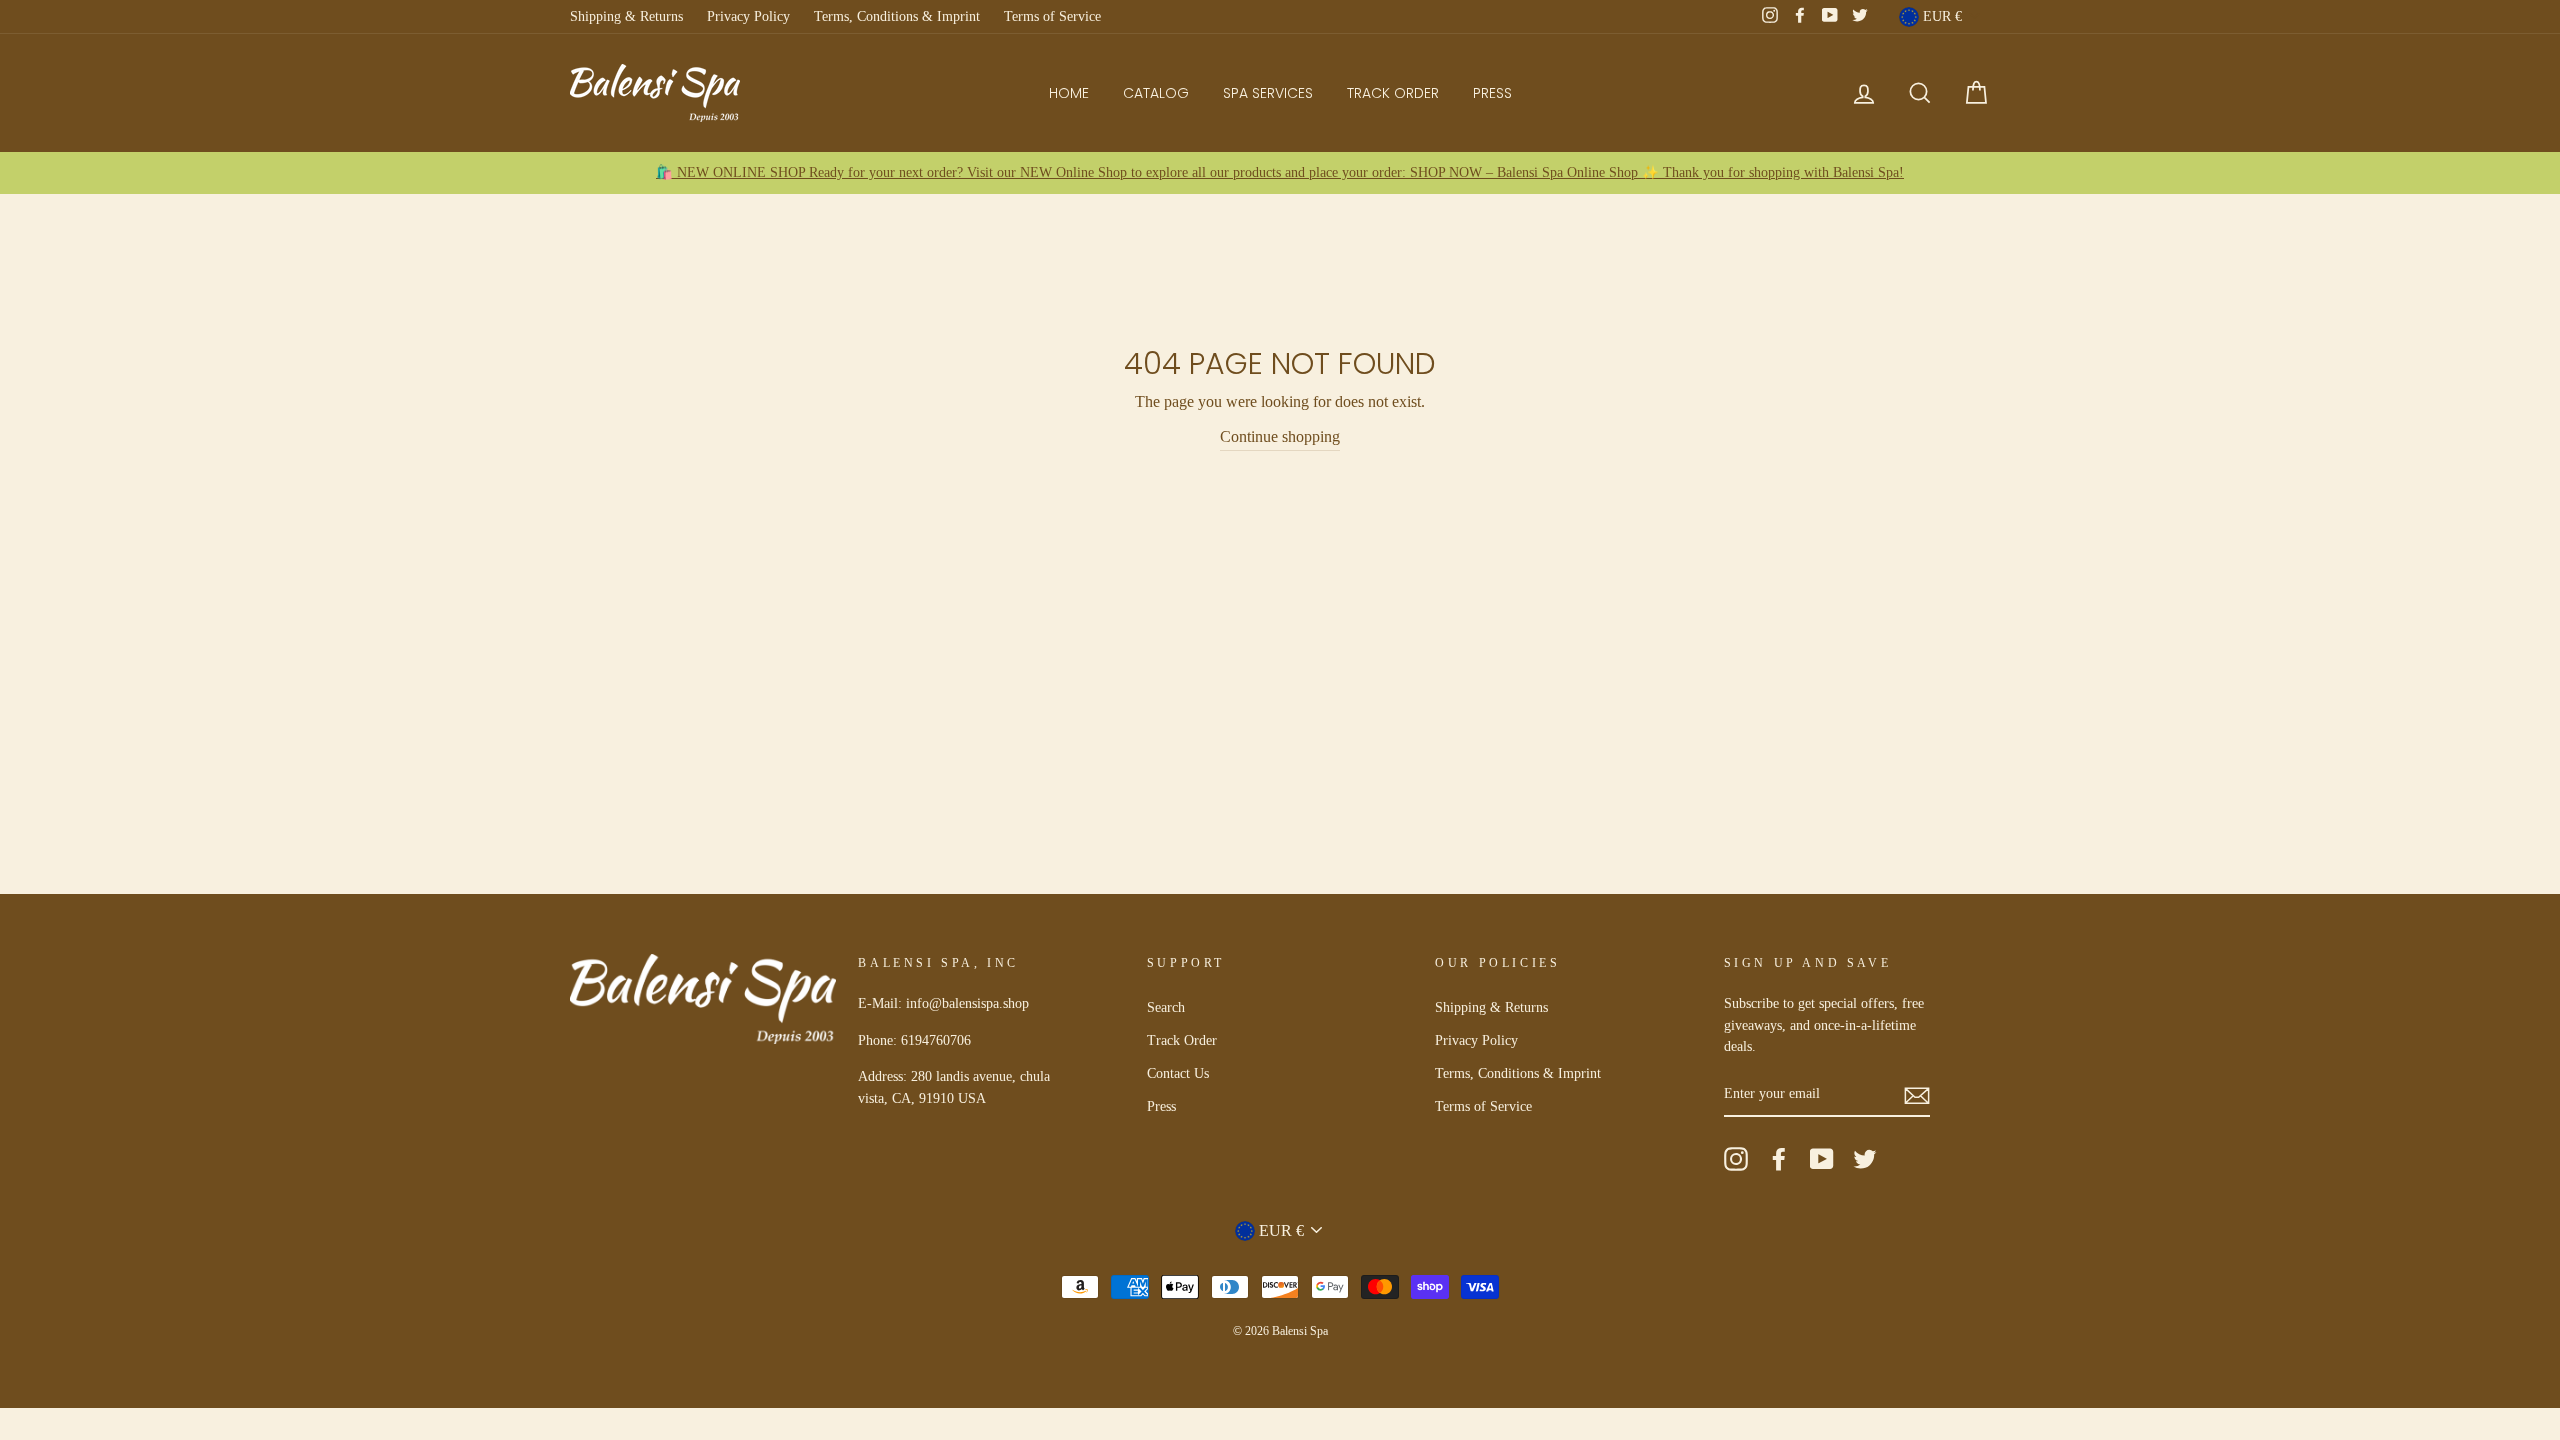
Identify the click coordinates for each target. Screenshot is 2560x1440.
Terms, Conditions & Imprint (897, 16)
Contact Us (1178, 1073)
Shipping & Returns (626, 16)
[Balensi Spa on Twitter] (1865, 1159)
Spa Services (1268, 93)
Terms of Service (1052, 16)
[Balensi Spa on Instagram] (1736, 1159)
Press (1492, 93)
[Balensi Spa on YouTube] (1822, 1159)
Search (1166, 1007)
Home (1069, 93)
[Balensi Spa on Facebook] (1779, 1159)
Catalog (1156, 93)
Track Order (1393, 93)
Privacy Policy (748, 16)
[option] (1280, 173)
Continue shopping (1280, 436)
